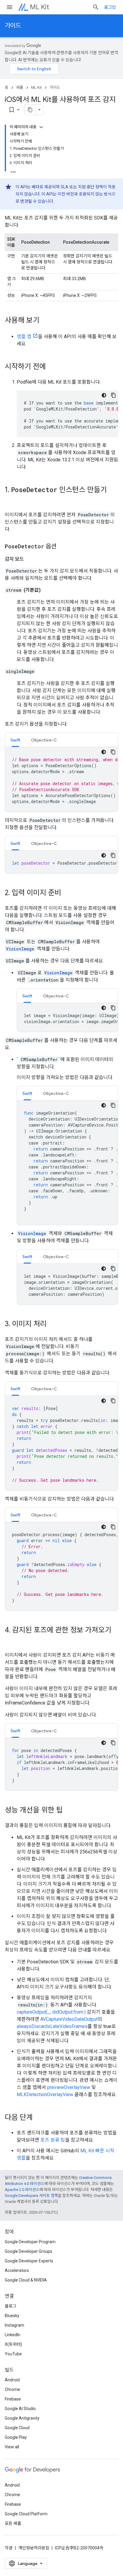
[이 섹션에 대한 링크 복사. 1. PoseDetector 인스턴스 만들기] (11, 500)
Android (12, 2380)
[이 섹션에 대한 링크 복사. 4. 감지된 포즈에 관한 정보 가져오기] (11, 1640)
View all (12, 2447)
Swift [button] (15, 740)
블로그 (11, 2306)
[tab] (15, 740)
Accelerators (17, 2270)
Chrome (12, 2389)
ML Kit (39, 7)
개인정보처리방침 (34, 2548)
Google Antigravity (22, 2418)
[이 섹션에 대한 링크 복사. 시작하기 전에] (52, 367)
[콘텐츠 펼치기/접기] (41, 127)
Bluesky (12, 2316)
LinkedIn (13, 2335)
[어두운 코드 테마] (104, 395)
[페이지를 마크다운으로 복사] (30, 110)
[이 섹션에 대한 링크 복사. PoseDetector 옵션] (62, 547)
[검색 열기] (96, 7)
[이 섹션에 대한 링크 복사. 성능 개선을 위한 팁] (69, 1811)
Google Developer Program (30, 2242)
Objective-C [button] (44, 740)
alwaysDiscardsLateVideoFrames (52, 2026)
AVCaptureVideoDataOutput (69, 2019)
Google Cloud (17, 2428)
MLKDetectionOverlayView (45, 2094)
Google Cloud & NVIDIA (26, 2280)
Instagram (14, 2325)
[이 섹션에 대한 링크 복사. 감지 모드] (30, 559)
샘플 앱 (24, 337)
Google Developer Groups (29, 2251)
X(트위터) (13, 2344)
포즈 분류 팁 (53, 2140)
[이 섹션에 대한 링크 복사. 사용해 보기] (45, 321)
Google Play (16, 2437)
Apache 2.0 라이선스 (22, 2190)
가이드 (13, 26)
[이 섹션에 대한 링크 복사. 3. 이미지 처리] (53, 1324)
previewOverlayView (69, 2087)
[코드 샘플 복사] (113, 395)
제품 (20, 87)
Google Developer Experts (29, 2261)
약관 (9, 2548)
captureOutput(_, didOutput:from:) (51, 2012)
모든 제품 (13, 2523)
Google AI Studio (20, 2409)
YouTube (13, 2354)
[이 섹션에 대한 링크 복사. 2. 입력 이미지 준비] (67, 893)
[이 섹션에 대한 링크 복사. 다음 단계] (39, 2118)
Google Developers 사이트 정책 (31, 2196)
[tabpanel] (61, 779)
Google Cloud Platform (26, 2514)
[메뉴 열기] (10, 7)
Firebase (13, 2399)
